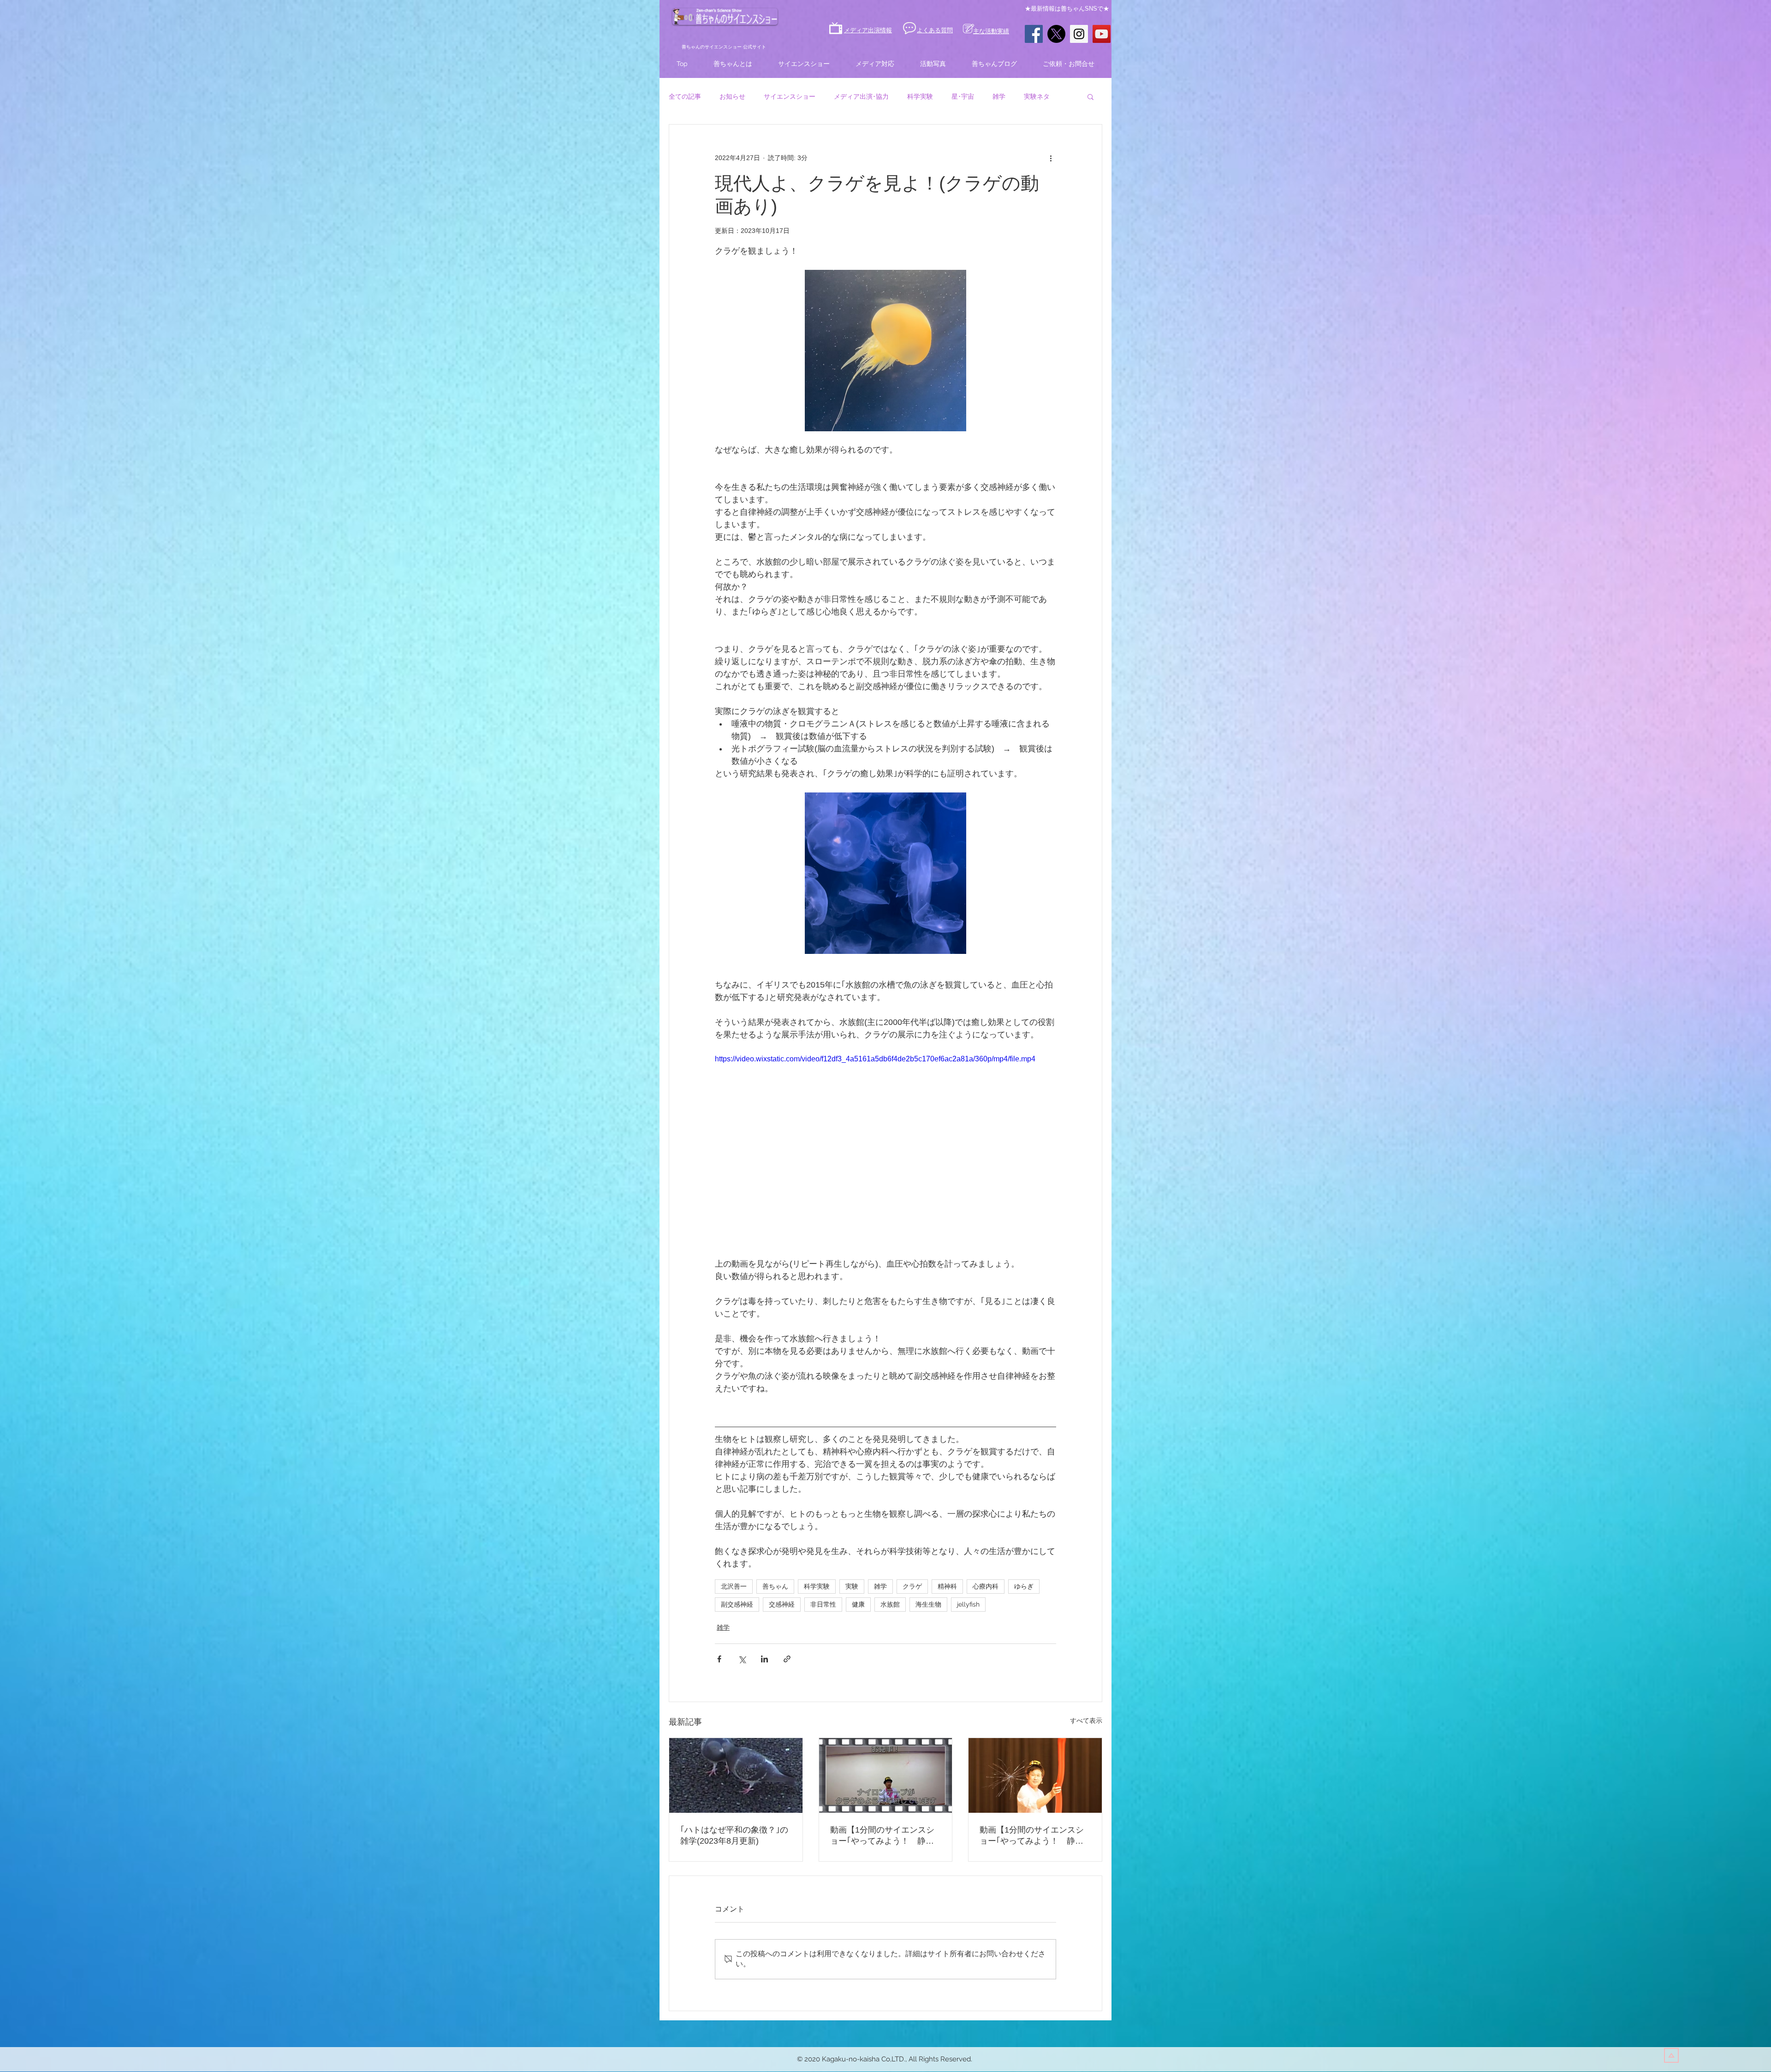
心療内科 (986, 1586)
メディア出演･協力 (861, 96)
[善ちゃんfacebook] (1034, 34)
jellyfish (968, 1604)
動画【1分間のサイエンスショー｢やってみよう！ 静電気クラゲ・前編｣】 (882, 1836)
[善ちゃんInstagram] (1079, 34)
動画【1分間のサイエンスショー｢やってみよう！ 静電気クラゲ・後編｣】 (1032, 1836)
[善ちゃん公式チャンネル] (1102, 34)
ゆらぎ (1024, 1586)
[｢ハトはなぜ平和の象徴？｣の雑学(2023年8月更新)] (736, 1775)
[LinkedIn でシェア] (764, 1659)
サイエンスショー (790, 96)
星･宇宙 (963, 96)
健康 (858, 1604)
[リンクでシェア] (787, 1659)
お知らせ (732, 96)
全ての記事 (685, 96)
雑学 (999, 96)
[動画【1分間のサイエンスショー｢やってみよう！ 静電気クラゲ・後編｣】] (1035, 1775)
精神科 (947, 1586)
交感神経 (782, 1604)
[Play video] (885, 1149)
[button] (1091, 96)
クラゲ (912, 1586)
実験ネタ (1037, 96)
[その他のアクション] (1051, 158)
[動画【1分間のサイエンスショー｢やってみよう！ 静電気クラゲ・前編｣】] (886, 1775)
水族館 (890, 1604)
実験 (852, 1586)
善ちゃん (775, 1586)
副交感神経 (737, 1604)
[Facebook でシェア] (719, 1659)
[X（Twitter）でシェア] (742, 1659)
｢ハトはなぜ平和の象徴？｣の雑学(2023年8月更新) (734, 1835)
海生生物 (928, 1604)
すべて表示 (1086, 1721)
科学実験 (920, 96)
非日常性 (823, 1604)
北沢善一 (734, 1586)
